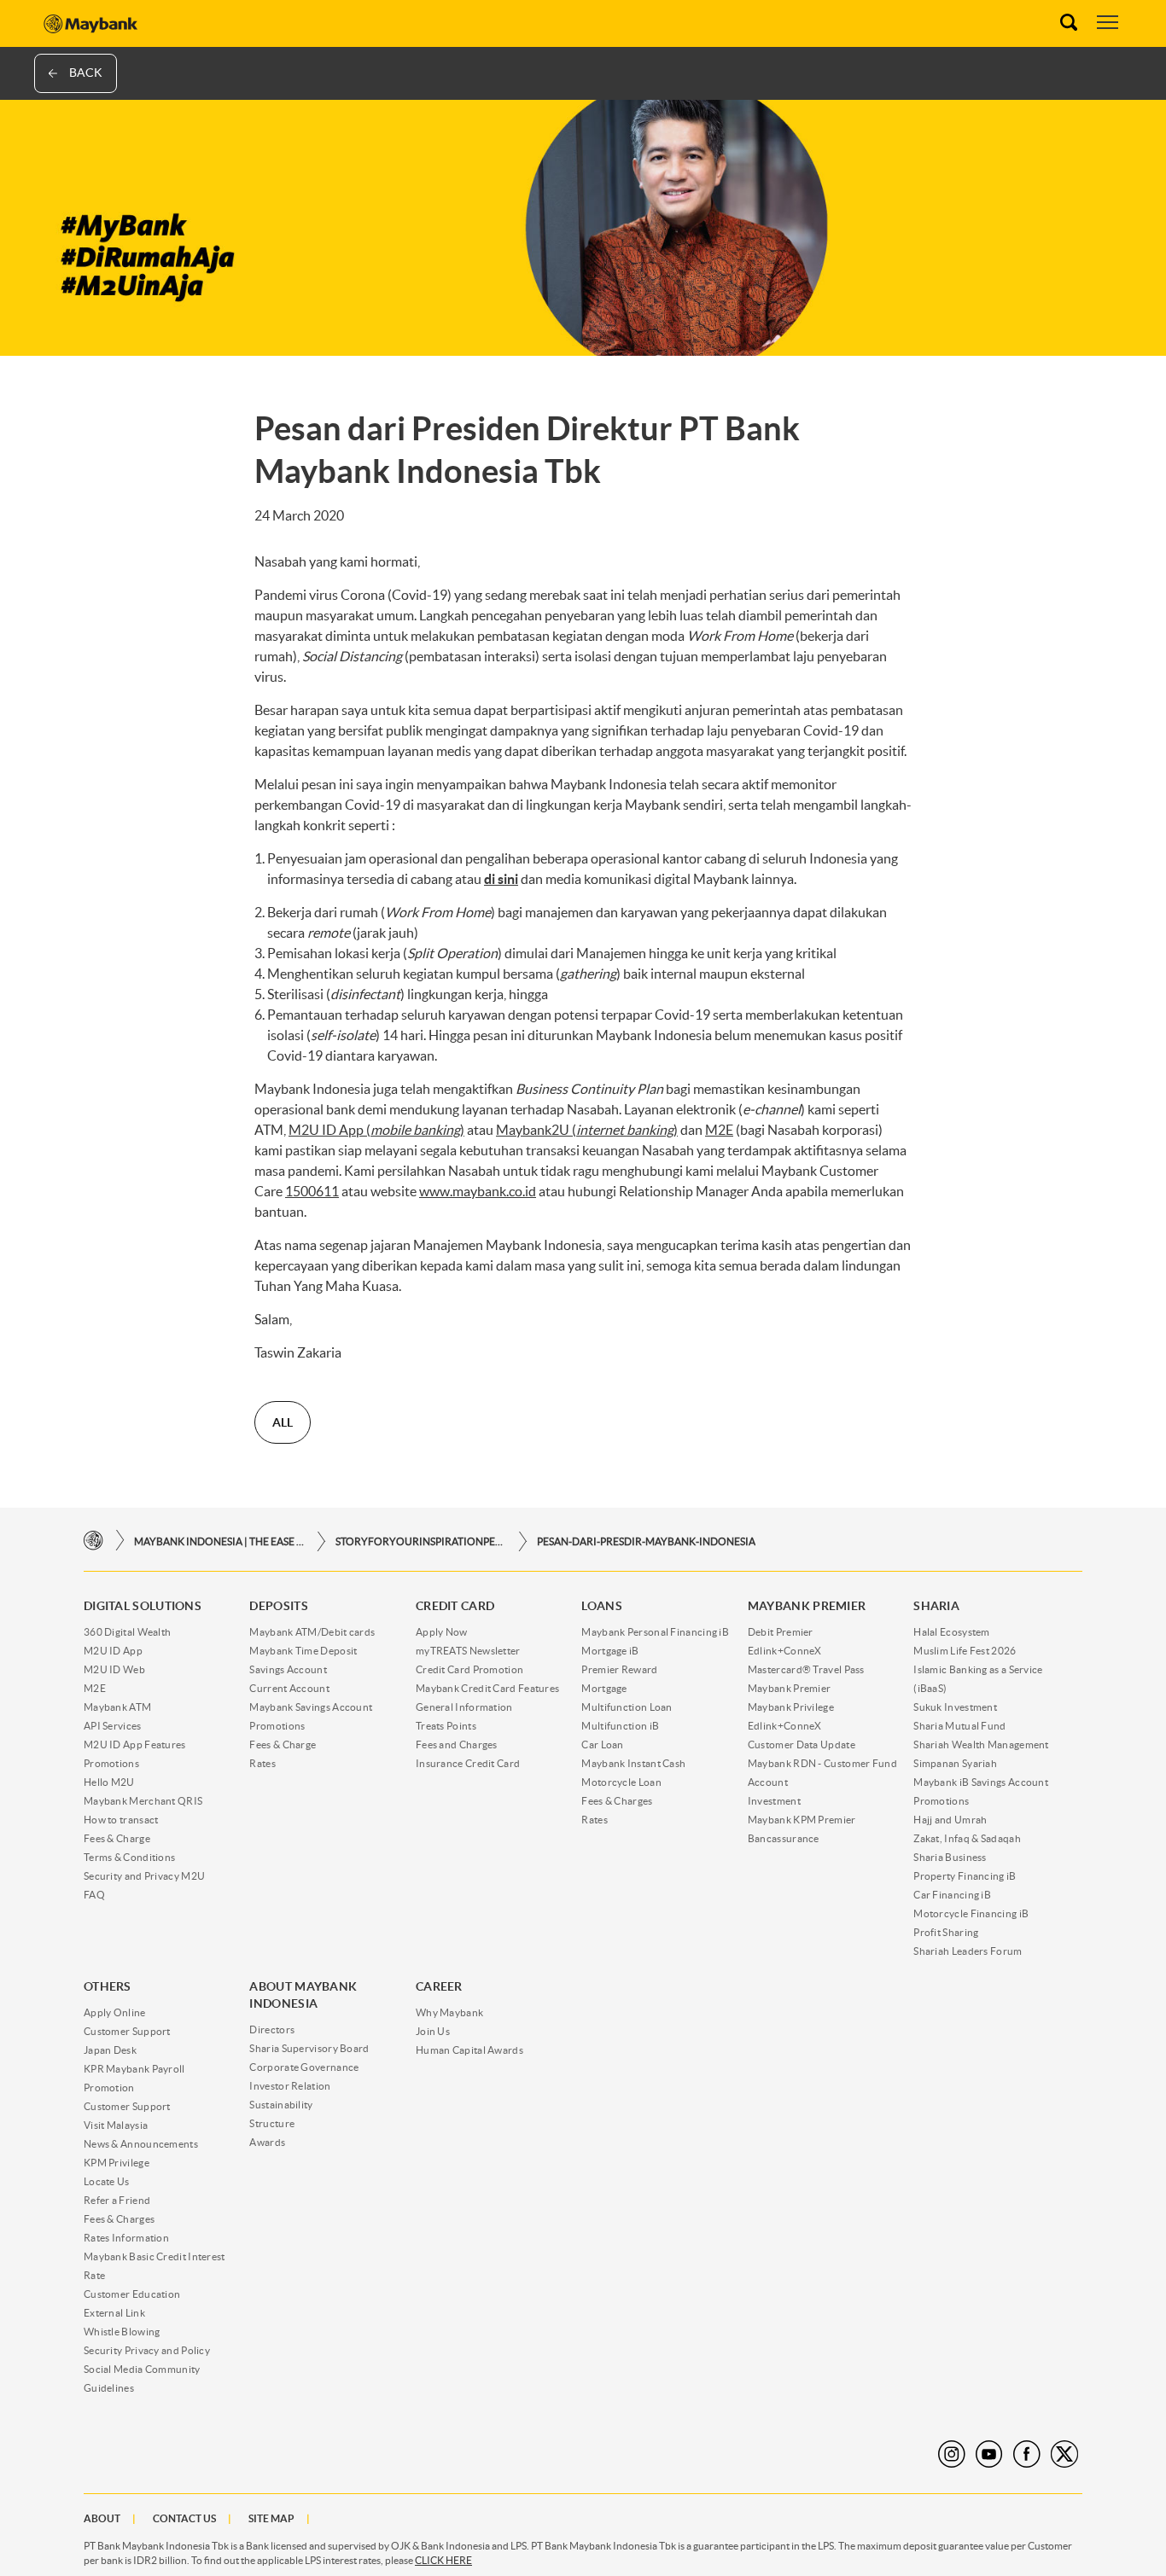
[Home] (93, 1541)
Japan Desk (110, 2050)
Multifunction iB (620, 1726)
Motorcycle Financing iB (971, 1913)
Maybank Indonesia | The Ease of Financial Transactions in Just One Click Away (219, 1541)
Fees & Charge (117, 1838)
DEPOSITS (278, 1606)
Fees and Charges (457, 1744)
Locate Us (107, 2181)
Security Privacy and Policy (147, 2350)
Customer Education (132, 2294)
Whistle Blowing (122, 2332)
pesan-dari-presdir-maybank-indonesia (646, 1541)
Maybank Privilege (791, 1707)
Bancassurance (784, 1838)
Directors (272, 2029)
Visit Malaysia (116, 2125)
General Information (464, 1707)
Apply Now (442, 1632)
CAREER (439, 1986)
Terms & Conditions (129, 1857)
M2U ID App (113, 1651)
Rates (262, 1763)
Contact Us (184, 2518)
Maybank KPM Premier (802, 1820)
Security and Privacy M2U (144, 1876)
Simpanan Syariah (955, 1763)
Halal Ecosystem (952, 1632)
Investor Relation (290, 2086)
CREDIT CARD (455, 1606)
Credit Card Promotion (469, 1669)
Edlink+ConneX (785, 1651)
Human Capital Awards (469, 2050)
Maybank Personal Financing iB (655, 1632)
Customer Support (127, 2031)
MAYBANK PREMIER (807, 1606)
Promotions (111, 1763)
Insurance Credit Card (468, 1763)
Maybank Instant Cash (633, 1763)
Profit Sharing (946, 1932)
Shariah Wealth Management (981, 1744)
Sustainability (281, 2105)
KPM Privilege (117, 2163)
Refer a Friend (117, 2200)
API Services (113, 1726)
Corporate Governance (304, 2067)
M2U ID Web (114, 1669)
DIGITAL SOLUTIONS (143, 1606)
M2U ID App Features (135, 1744)
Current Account (289, 1688)
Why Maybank (449, 2012)
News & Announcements (141, 2144)
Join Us (433, 2031)
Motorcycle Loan (621, 1782)
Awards (267, 2142)
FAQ (94, 1895)
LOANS (602, 1606)
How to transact (121, 1820)
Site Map (271, 2518)
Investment (774, 1801)
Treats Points (446, 1726)
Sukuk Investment (955, 1707)
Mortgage (604, 1688)
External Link (114, 2313)
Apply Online (115, 2012)
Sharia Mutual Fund (959, 1726)
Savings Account (288, 1669)
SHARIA (936, 1606)
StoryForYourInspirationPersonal (421, 1541)
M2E (95, 1688)
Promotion (109, 2088)
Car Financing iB (952, 1895)
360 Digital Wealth (127, 1632)
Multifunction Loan (627, 1707)
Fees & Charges (617, 1801)
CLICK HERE (443, 2560)
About (102, 2518)
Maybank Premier (790, 1688)
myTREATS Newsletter (468, 1651)
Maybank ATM (117, 1707)
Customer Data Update (802, 1744)
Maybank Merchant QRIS (143, 1801)
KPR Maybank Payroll (134, 2069)
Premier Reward (619, 1669)
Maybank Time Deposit (303, 1651)
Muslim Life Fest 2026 (965, 1651)
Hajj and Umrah (950, 1820)
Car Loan (602, 1744)
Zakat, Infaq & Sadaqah (967, 1838)
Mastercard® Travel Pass (806, 1669)
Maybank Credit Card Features (487, 1688)
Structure (272, 2123)
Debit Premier (781, 1632)
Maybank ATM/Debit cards (312, 1632)
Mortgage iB (610, 1651)
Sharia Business (950, 1857)
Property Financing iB (965, 1876)
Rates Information (126, 2238)
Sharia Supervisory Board (309, 2048)
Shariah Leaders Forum (968, 1951)
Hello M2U (109, 1782)
